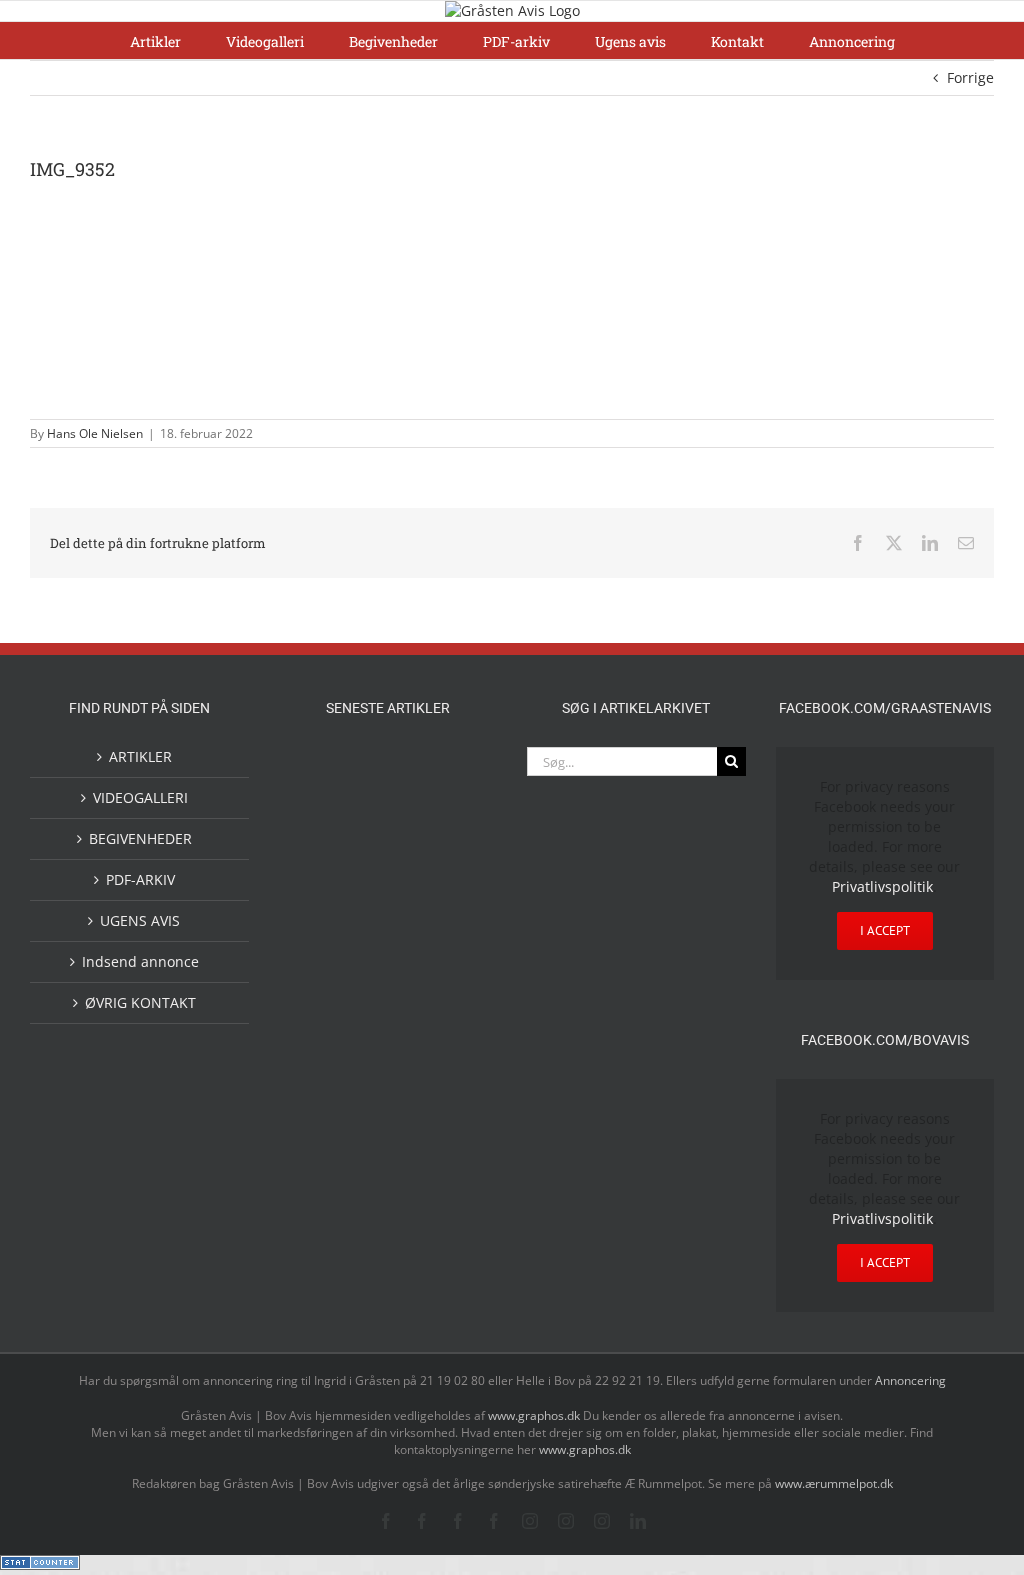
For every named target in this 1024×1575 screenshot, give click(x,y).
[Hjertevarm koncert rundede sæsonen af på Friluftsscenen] (324, 935)
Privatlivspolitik (882, 886)
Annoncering (910, 1380)
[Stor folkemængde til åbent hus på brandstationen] (356, 1211)
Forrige (970, 77)
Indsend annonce (140, 961)
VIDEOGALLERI (140, 797)
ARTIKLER (140, 756)
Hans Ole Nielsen (95, 433)
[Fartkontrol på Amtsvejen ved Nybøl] (324, 769)
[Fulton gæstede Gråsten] (324, 851)
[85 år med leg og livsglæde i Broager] (452, 870)
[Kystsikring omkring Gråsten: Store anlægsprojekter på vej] (324, 1072)
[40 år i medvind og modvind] (420, 1211)
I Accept (885, 930)
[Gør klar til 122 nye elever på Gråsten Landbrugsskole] (388, 852)
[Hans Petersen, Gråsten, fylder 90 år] (452, 1134)
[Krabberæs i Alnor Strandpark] (324, 1146)
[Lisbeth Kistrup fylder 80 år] (388, 1136)
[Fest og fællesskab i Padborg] (388, 935)
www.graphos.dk (535, 1415)
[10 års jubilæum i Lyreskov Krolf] (388, 1006)
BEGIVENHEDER (140, 838)
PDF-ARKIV (140, 879)
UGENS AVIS (140, 920)
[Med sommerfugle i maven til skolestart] (388, 1077)
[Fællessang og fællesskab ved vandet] (452, 771)
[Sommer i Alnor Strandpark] (452, 1073)
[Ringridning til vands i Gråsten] (324, 985)
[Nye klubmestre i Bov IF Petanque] (452, 937)
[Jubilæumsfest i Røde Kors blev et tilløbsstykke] (452, 987)
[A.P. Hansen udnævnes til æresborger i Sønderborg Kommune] (388, 788)
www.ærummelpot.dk (834, 1483)
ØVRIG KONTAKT (140, 1002)
